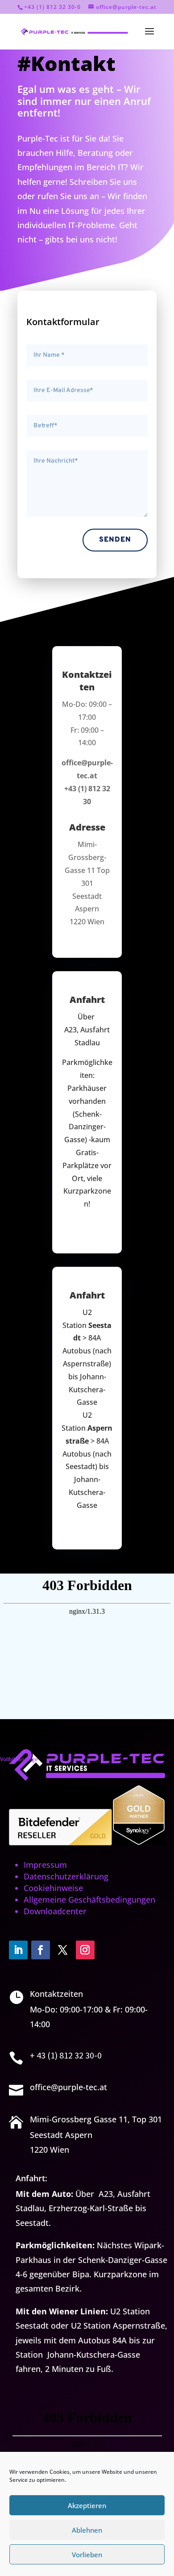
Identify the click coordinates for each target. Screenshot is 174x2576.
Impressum (45, 1865)
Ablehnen (87, 2530)
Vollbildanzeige (19, 1759)
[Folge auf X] (63, 1950)
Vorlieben (87, 2555)
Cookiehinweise (53, 1888)
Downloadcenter (55, 1911)
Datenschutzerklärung (66, 1876)
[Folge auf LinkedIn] (18, 1950)
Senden (115, 540)
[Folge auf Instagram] (85, 1950)
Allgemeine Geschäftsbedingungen (89, 1900)
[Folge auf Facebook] (41, 1950)
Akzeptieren (87, 2505)
